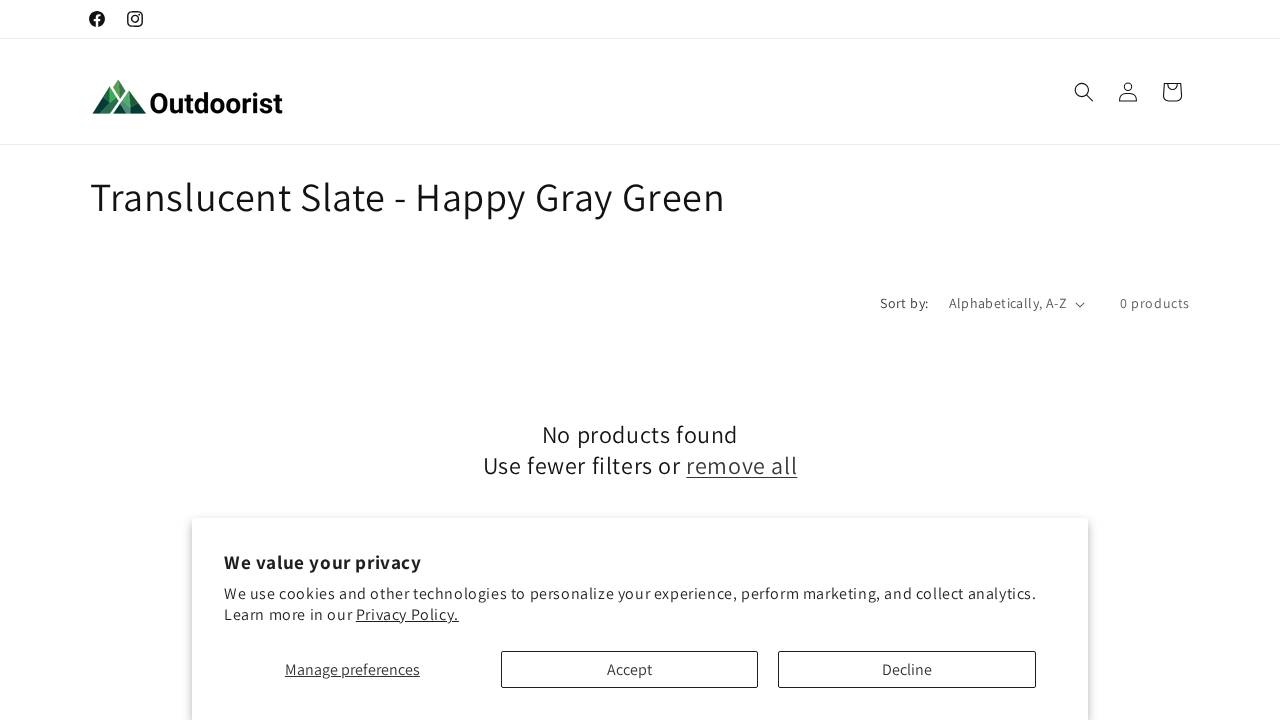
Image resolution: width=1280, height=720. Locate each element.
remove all (741, 465)
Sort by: (904, 303)
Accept (629, 669)
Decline (907, 669)
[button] (1084, 92)
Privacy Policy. (407, 614)
